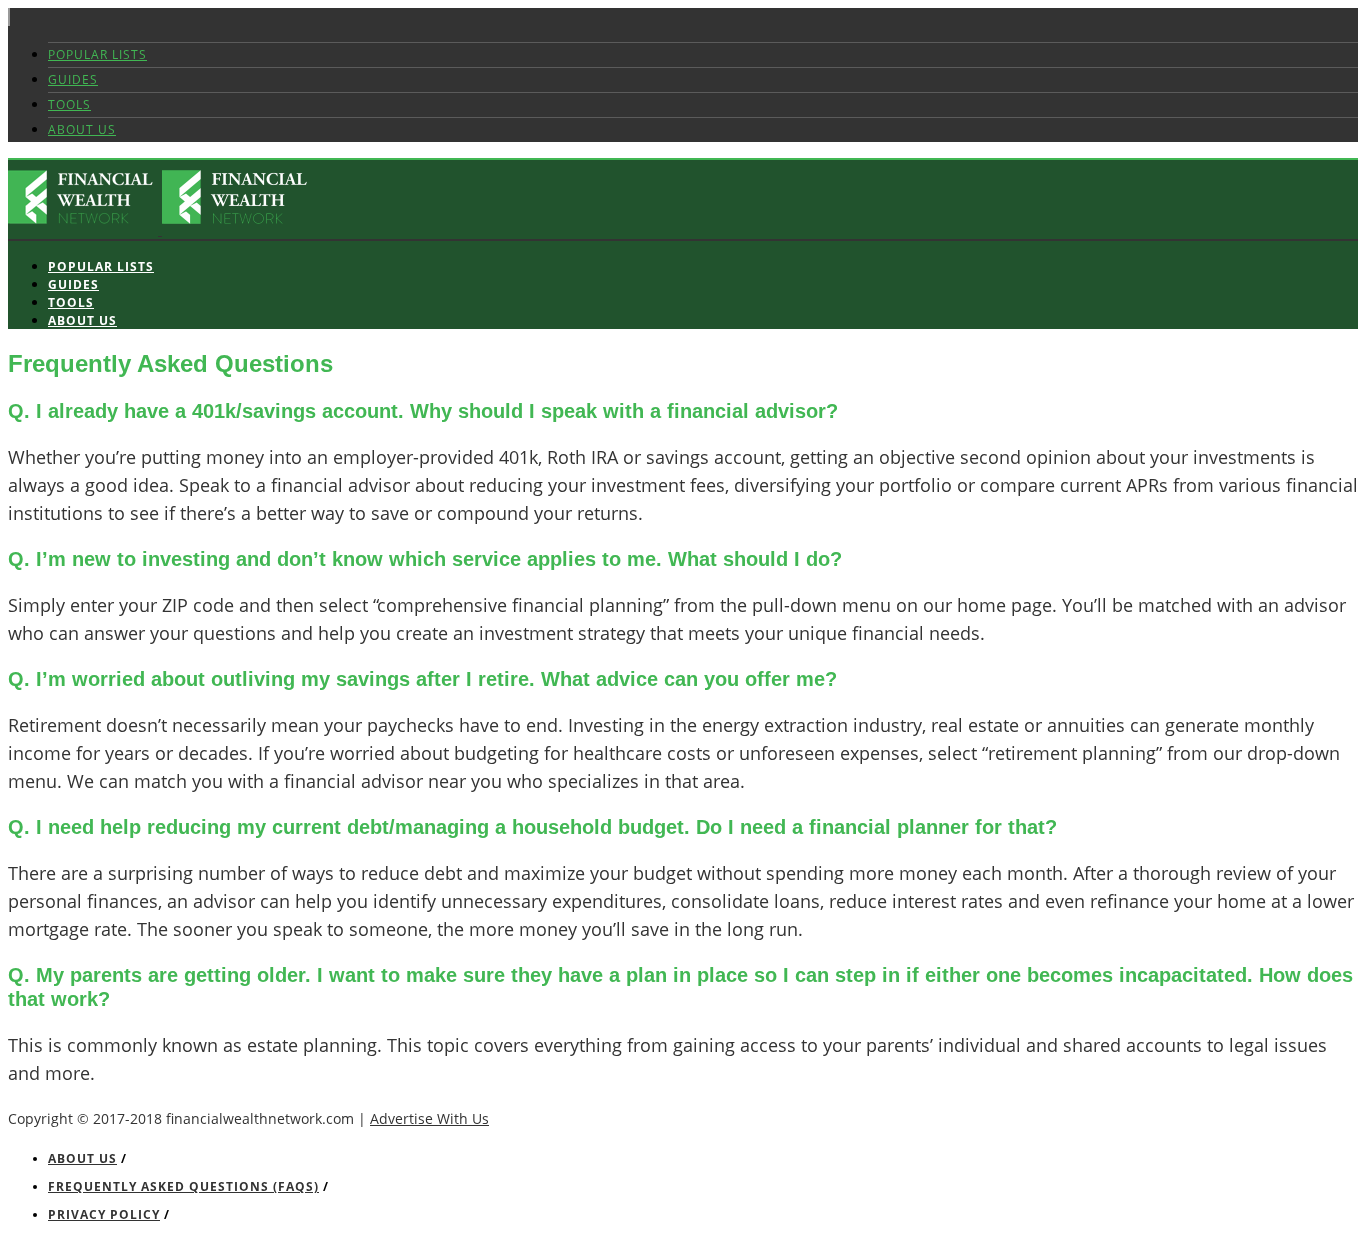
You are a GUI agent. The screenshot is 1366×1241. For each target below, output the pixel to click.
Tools (69, 104)
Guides (73, 79)
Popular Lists (97, 54)
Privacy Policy (104, 1214)
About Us (82, 129)
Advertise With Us (429, 1118)
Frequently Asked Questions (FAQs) (183, 1186)
